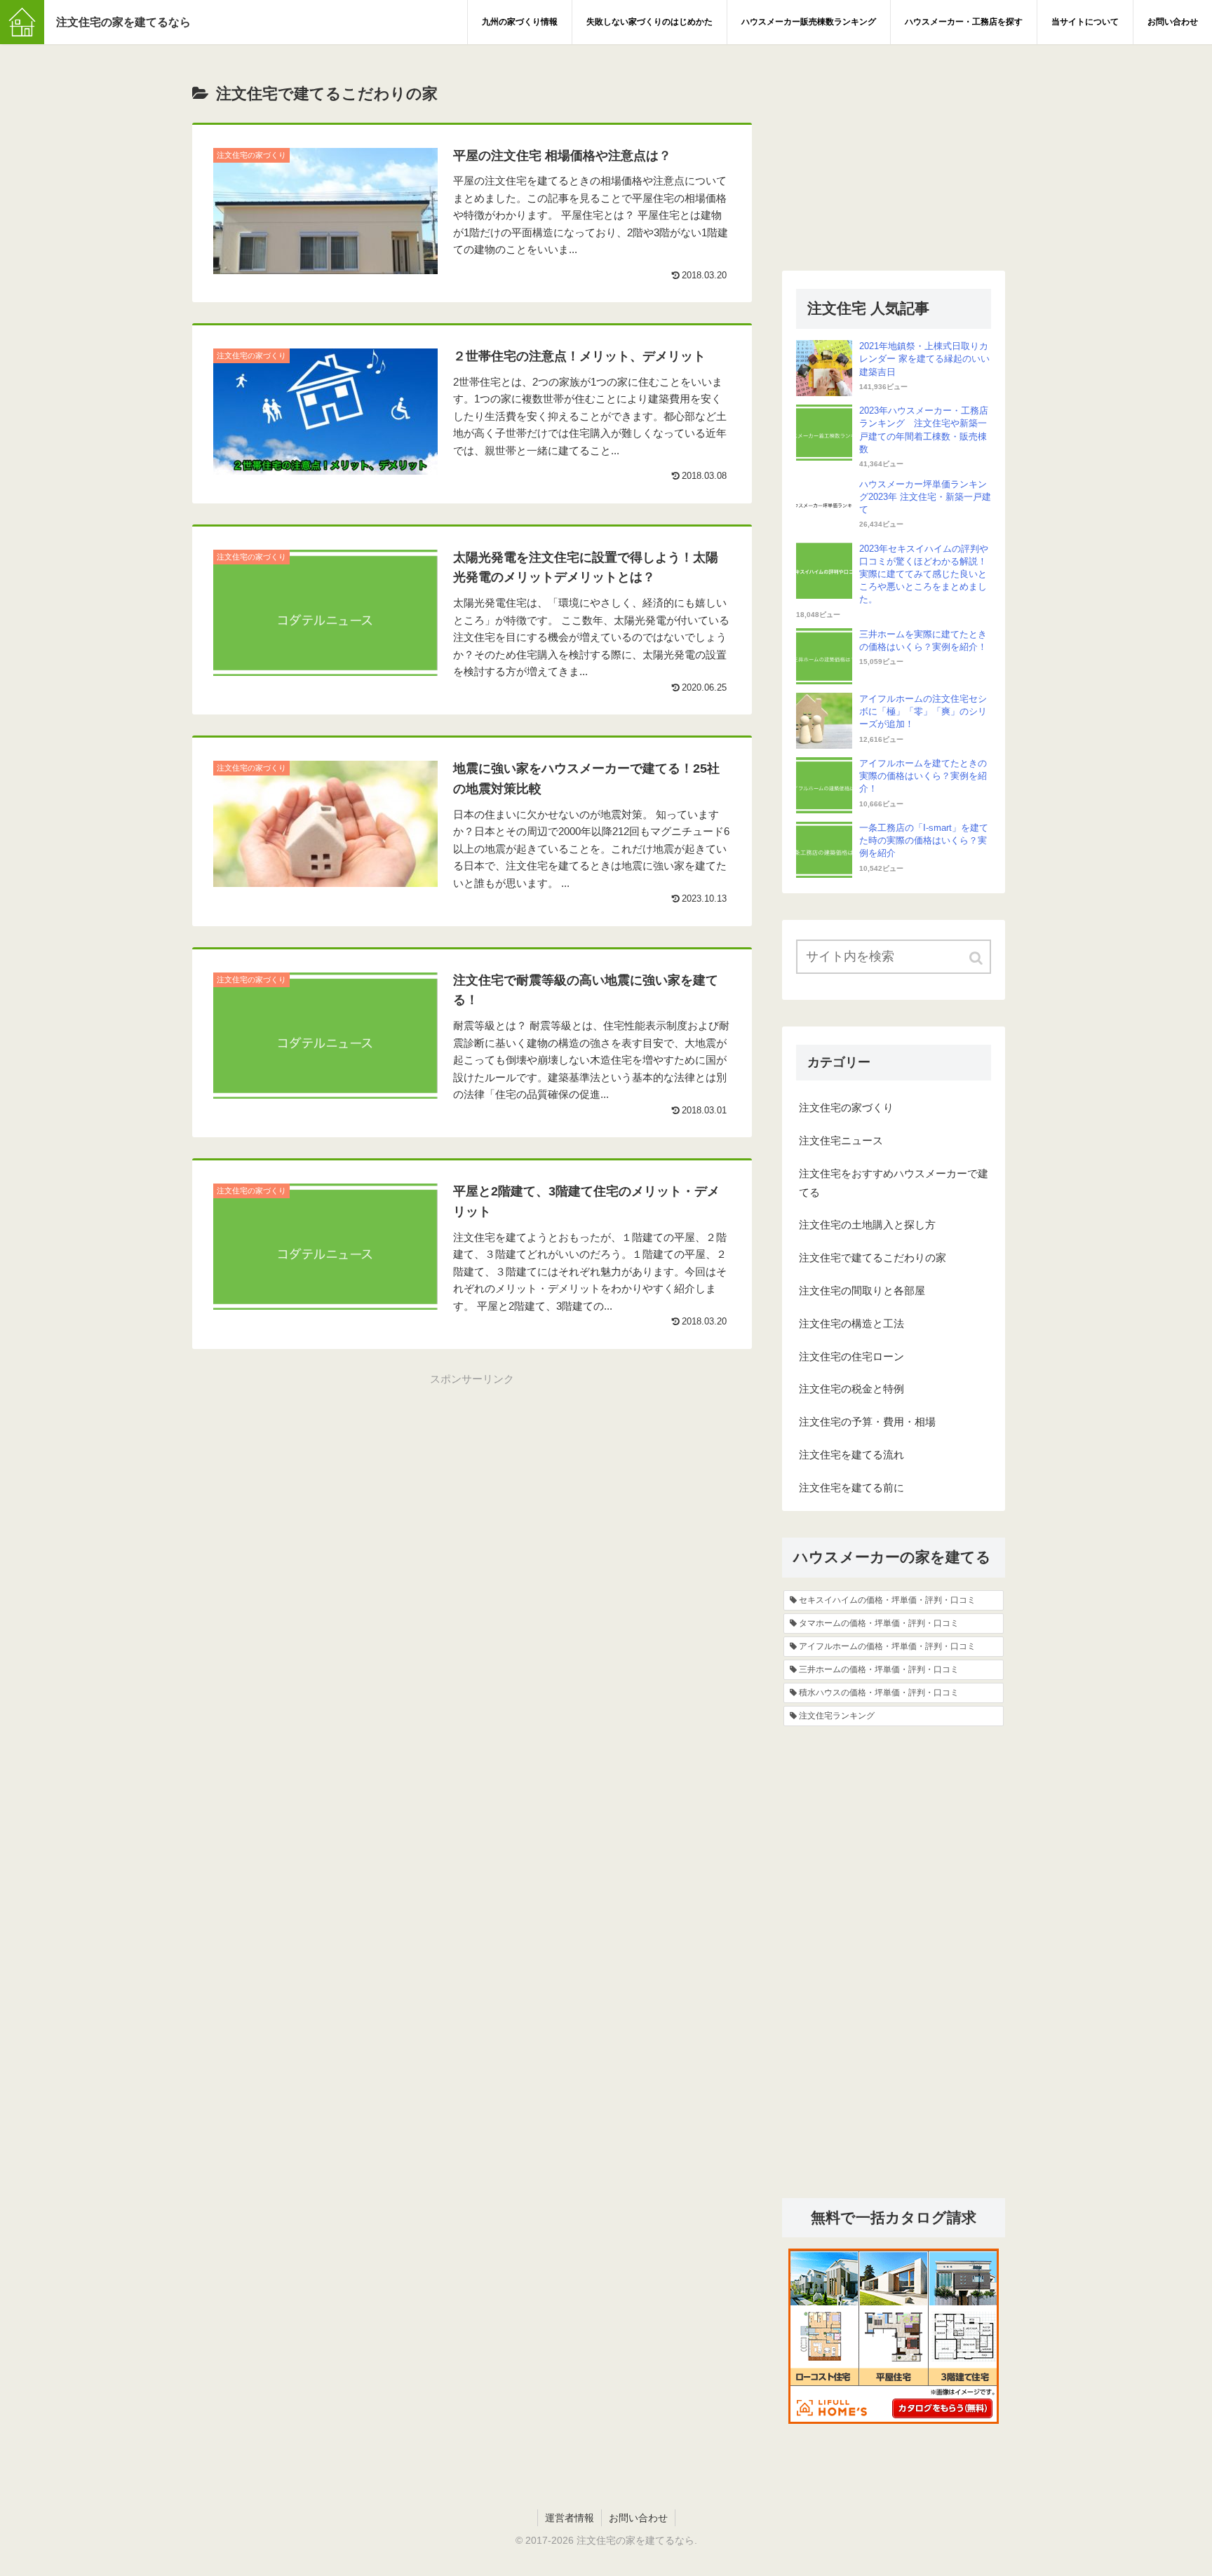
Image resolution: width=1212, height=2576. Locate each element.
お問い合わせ (638, 2518)
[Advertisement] (472, 1486)
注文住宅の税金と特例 (851, 1389)
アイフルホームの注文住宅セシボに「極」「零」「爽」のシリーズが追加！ (923, 711)
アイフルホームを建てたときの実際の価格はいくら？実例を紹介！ (923, 776)
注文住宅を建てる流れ (851, 1455)
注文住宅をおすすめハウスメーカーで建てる (894, 1183)
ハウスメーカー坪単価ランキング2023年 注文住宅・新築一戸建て (925, 497)
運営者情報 (570, 2518)
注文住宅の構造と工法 (851, 1323)
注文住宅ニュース (841, 1140)
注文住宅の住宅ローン (851, 1356)
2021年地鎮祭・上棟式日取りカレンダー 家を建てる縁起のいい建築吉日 (924, 359)
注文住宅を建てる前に (851, 1487)
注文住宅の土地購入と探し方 (867, 1225)
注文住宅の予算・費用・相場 (867, 1422)
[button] (977, 958)
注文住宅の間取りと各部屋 (862, 1290)
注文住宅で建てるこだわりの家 (873, 1258)
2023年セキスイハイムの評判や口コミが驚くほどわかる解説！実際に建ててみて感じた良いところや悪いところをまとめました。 (924, 574)
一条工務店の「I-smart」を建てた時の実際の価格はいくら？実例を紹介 (924, 840)
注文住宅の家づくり (846, 1107)
